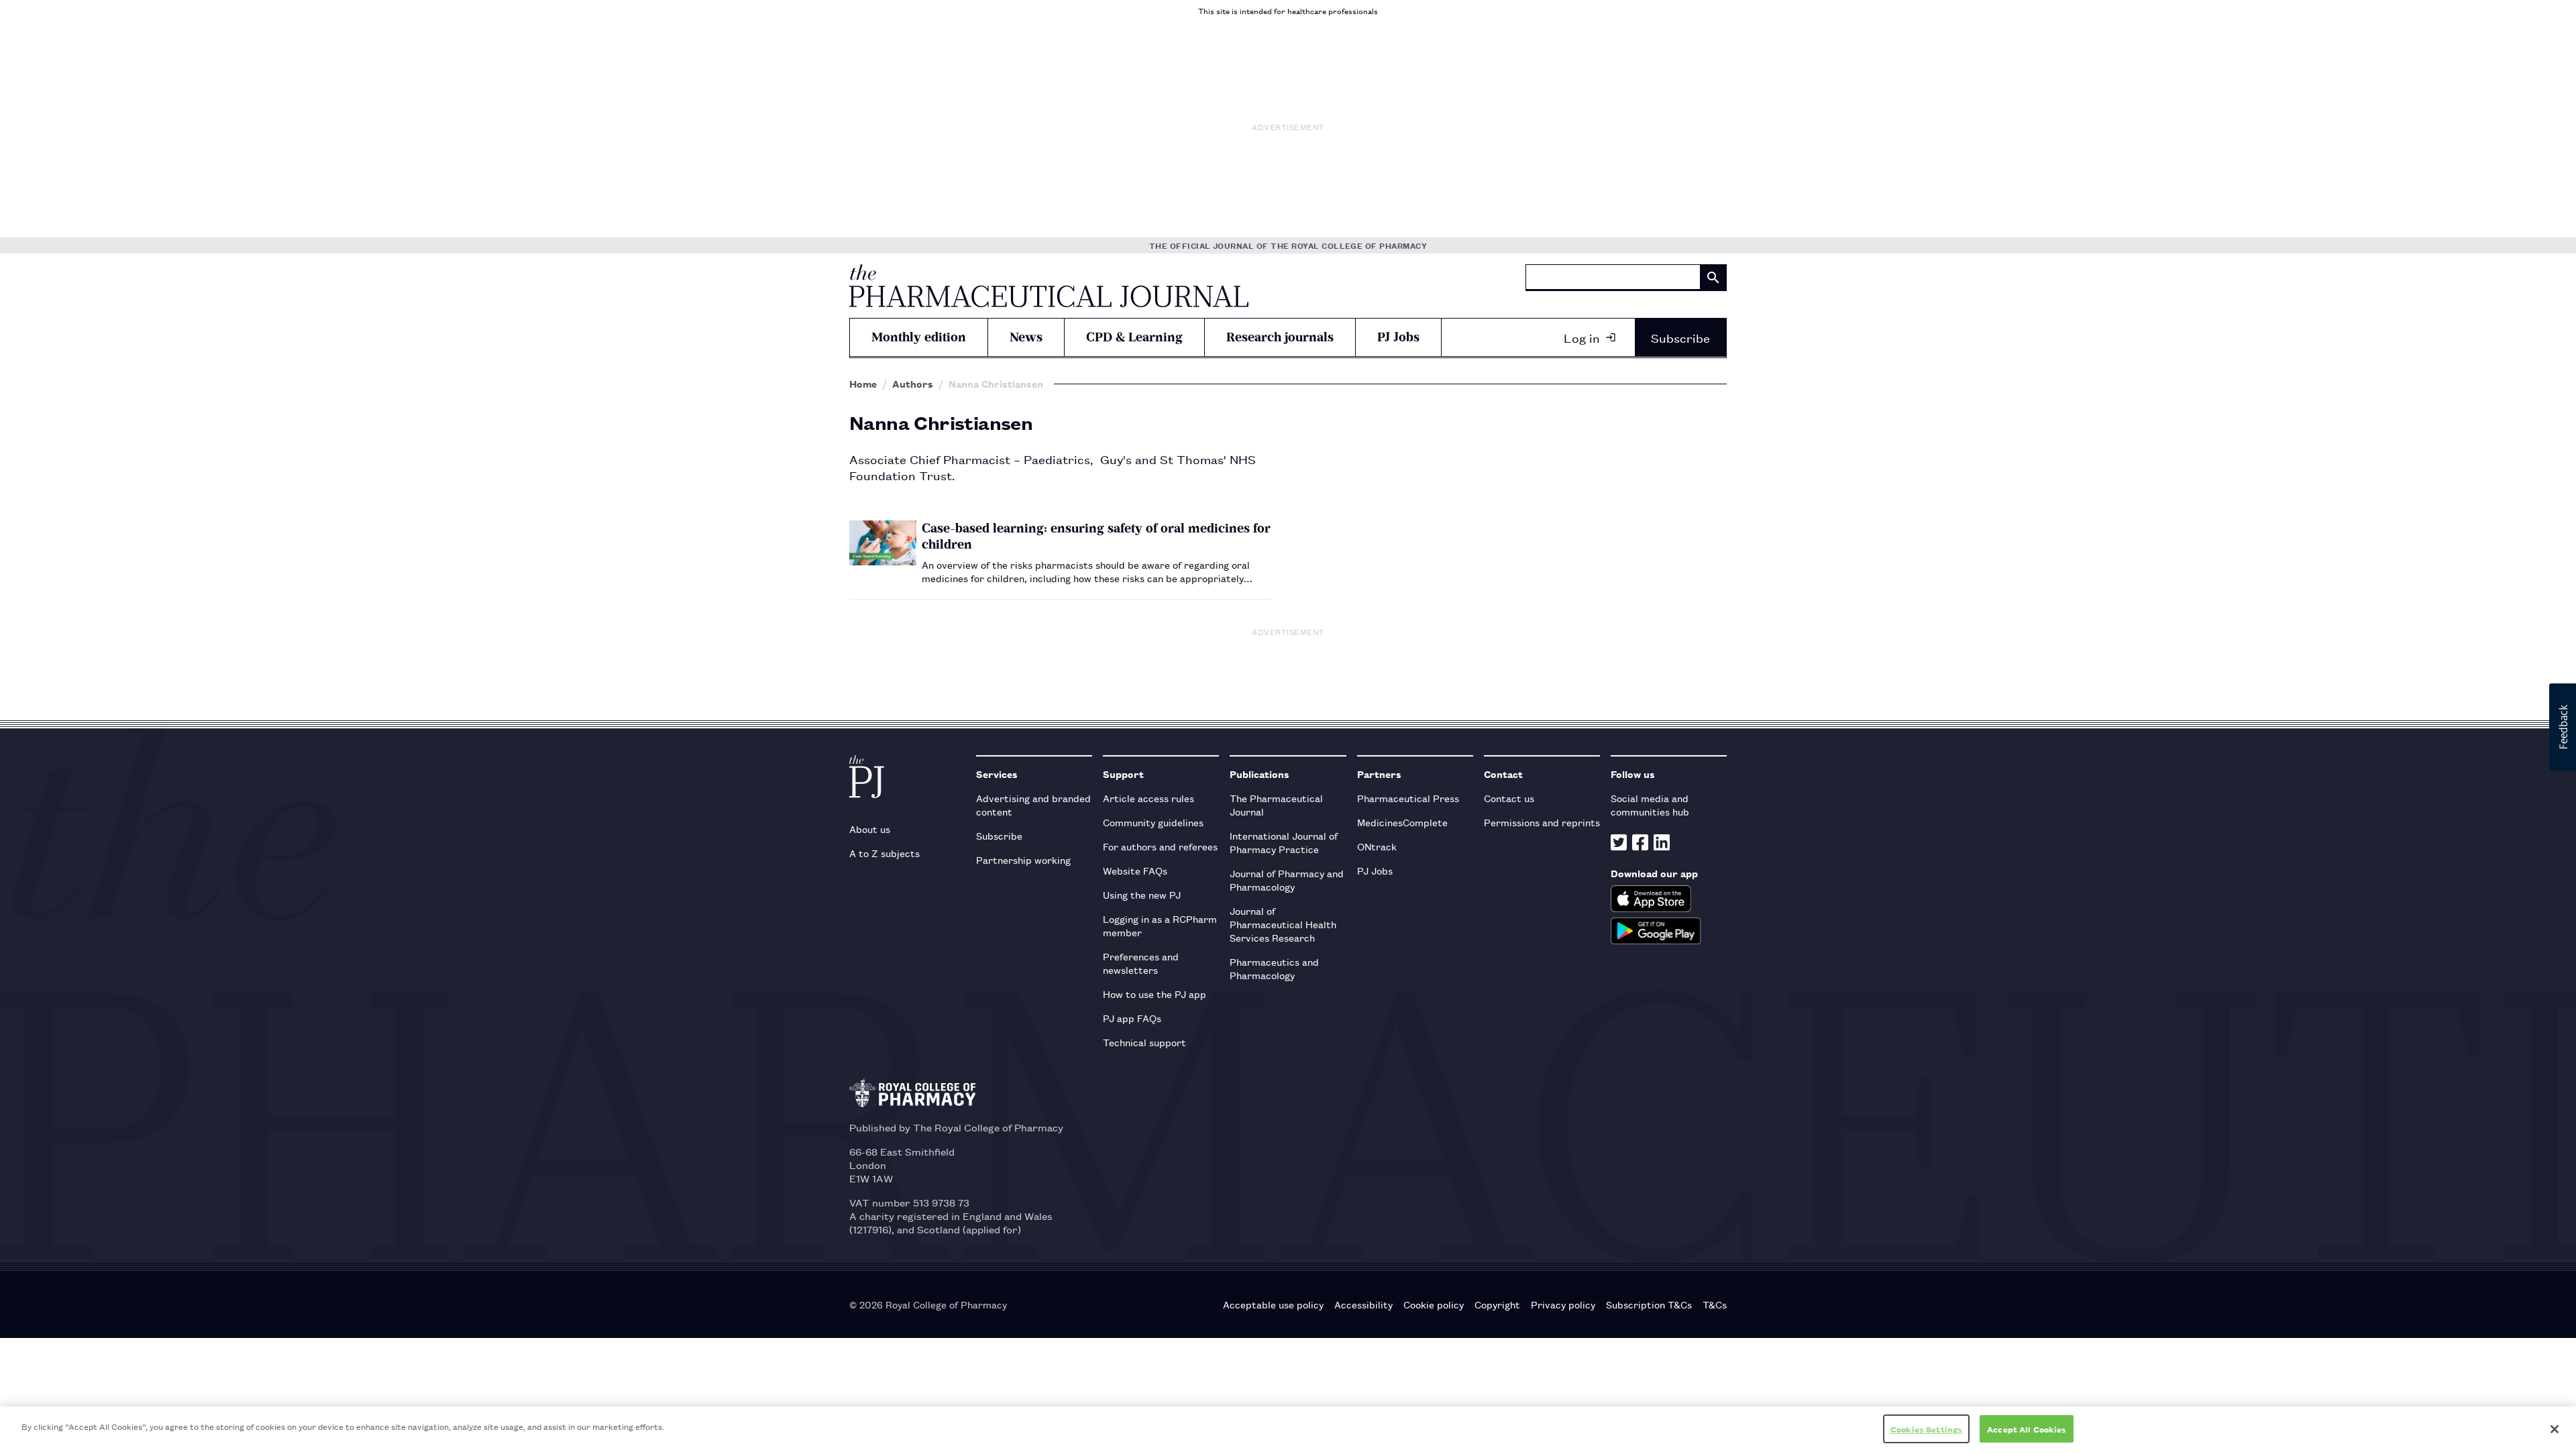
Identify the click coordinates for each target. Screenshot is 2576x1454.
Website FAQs (1135, 870)
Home (863, 384)
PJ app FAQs (1132, 1018)
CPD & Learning (1134, 337)
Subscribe (1680, 337)
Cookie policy (1434, 1304)
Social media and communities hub (1650, 804)
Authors (913, 384)
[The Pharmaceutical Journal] (1049, 286)
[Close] (2555, 1429)
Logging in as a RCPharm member (1160, 925)
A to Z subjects (884, 853)
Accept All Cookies (2027, 1429)
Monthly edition (919, 337)
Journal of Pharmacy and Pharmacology (1287, 880)
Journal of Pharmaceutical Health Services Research (1283, 924)
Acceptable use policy (1273, 1304)
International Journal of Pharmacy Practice (1284, 842)
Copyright (1497, 1304)
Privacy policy (1563, 1304)
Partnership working (1023, 859)
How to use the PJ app (1155, 994)
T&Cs (1715, 1304)
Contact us (1509, 798)
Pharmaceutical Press (1408, 798)
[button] (2563, 727)
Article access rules (1148, 798)
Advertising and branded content (1033, 804)
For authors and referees (1160, 846)
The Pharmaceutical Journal (1276, 804)
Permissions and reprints (1542, 822)
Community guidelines (1153, 822)
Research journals (1280, 337)
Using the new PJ (1142, 894)
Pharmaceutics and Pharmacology (1274, 968)
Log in (1582, 337)
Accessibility (1363, 1304)
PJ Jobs (1398, 337)
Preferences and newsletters (1141, 963)
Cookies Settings (1926, 1429)
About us (870, 829)
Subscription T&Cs (1649, 1304)
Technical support (1144, 1042)
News (1026, 337)
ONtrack (1377, 846)
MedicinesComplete (1402, 822)
